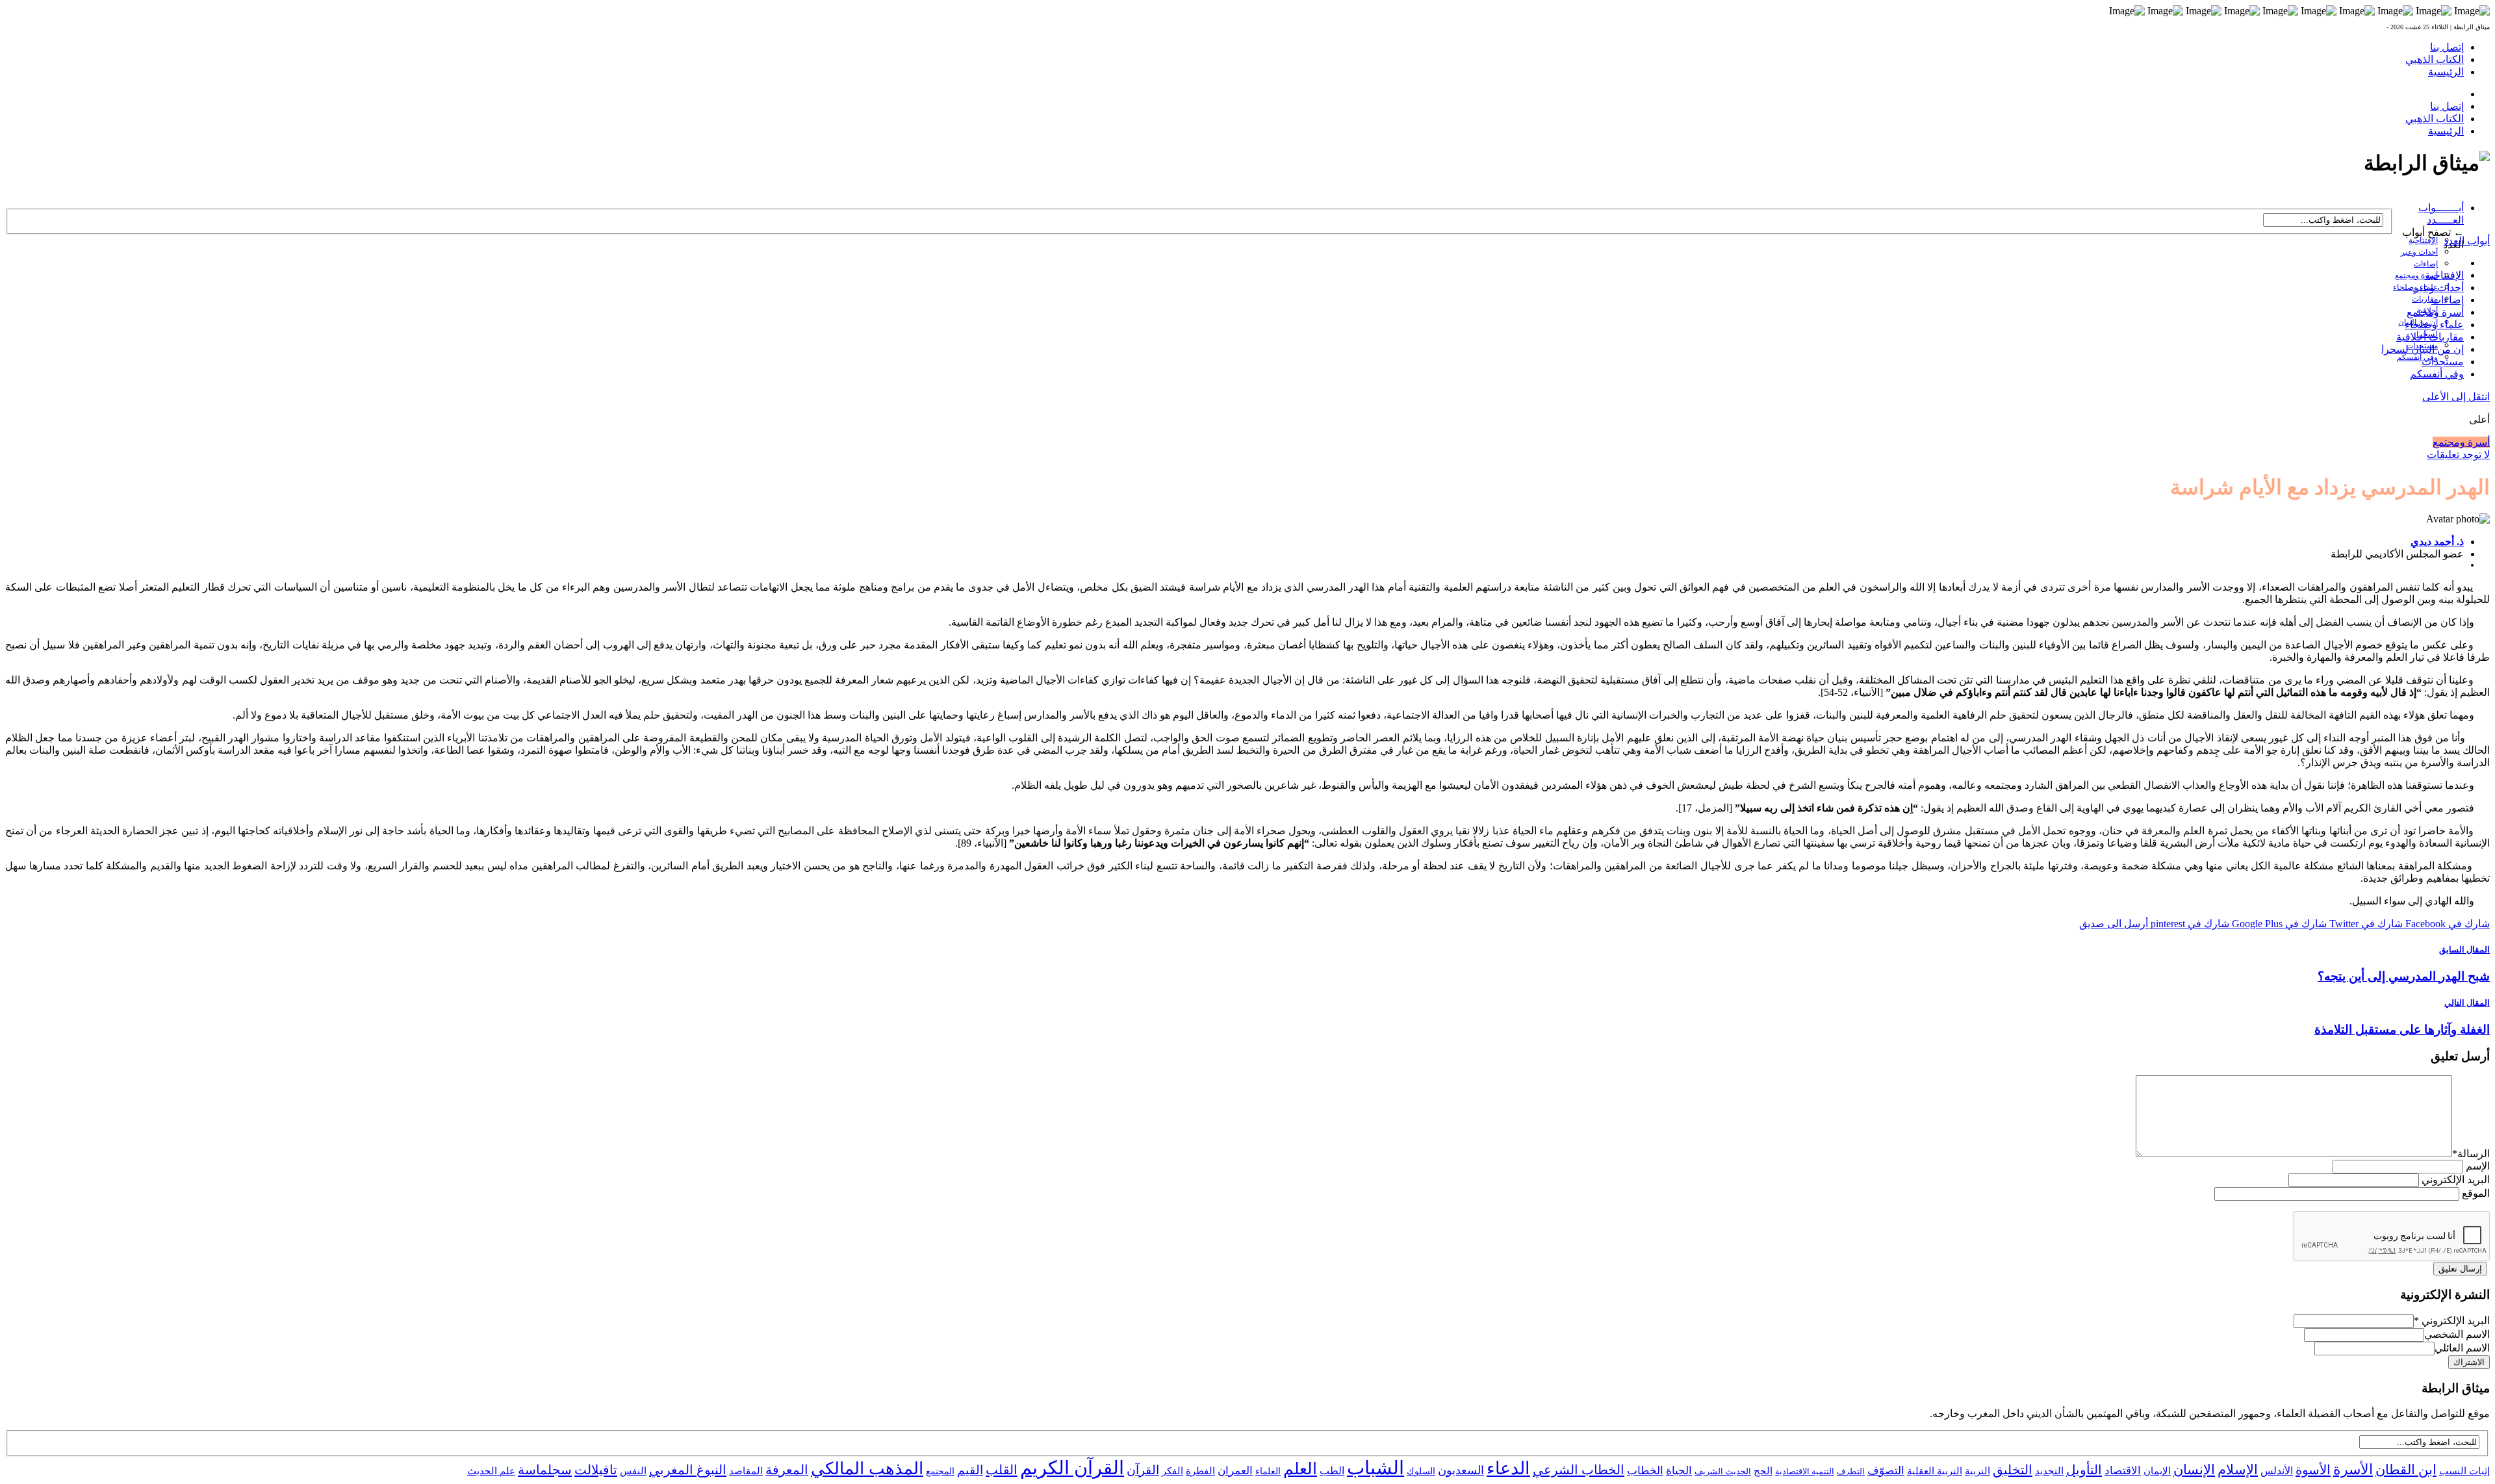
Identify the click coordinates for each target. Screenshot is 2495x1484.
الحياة (1679, 1471)
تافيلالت (596, 1470)
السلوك (1421, 1471)
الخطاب (1645, 1471)
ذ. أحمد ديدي (2437, 542)
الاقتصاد (2123, 1471)
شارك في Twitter (2365, 924)
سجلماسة (545, 1470)
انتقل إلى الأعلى (2456, 397)
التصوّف (1886, 1471)
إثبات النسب (2464, 1471)
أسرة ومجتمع (2416, 275)
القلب (1002, 1470)
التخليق (2013, 1470)
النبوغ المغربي (688, 1470)
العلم (1300, 1469)
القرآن (1143, 1470)
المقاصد (746, 1471)
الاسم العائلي (2462, 1348)
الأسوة (2313, 1470)
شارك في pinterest (2189, 924)
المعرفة (787, 1470)
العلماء (1268, 1471)
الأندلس (2277, 1471)
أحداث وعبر (2419, 252)
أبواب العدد (2467, 241)
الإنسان (2194, 1470)
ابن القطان (2406, 1470)
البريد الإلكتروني (2456, 1180)
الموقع (2476, 1193)
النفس (633, 1471)
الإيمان (2157, 1471)
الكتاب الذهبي (2435, 59)
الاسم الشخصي (2457, 1334)
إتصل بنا (2447, 47)
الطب (1332, 1471)
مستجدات (2443, 362)
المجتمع (940, 1471)
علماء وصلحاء (2434, 325)
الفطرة (1200, 1471)
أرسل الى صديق (2114, 924)
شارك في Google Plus (2278, 924)
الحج (1763, 1471)
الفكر (1172, 1471)
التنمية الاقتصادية (1805, 1471)
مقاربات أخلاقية (2430, 337)
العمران (1235, 1471)
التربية (1977, 1471)
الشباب (1375, 1468)
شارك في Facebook (2446, 924)
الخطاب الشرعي (1579, 1470)
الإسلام (2238, 1470)
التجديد (2049, 1471)
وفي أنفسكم (2417, 357)
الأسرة (2353, 1470)
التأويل (2084, 1470)
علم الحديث (491, 1471)
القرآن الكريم (1072, 1468)
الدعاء (1508, 1468)
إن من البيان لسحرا (2423, 349)
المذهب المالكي (867, 1469)
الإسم (2478, 1166)
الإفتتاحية (2423, 240)
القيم (970, 1470)
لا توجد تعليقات (2458, 454)
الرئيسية (2446, 72)
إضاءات (2426, 264)
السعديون (1461, 1470)
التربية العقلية (1935, 1471)
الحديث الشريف (1723, 1471)
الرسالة (2471, 1154)
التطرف (1851, 1471)
